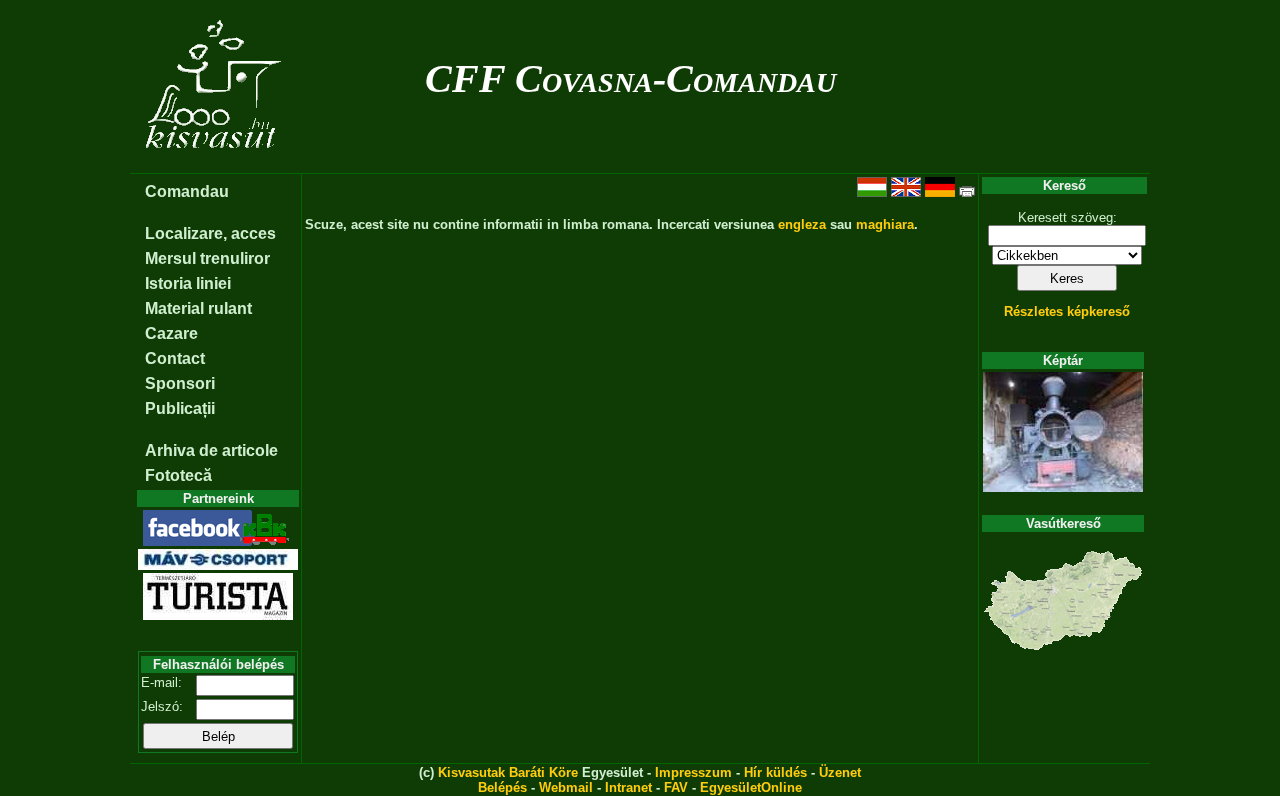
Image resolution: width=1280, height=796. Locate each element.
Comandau (187, 191)
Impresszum (693, 772)
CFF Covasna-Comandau (630, 78)
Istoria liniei (188, 283)
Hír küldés (775, 772)
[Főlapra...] (215, 162)
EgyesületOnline (751, 787)
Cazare (171, 333)
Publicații (180, 408)
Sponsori (180, 383)
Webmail (566, 787)
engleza (802, 224)
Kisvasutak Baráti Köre (508, 772)
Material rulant (198, 308)
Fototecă (178, 475)
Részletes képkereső (1067, 311)
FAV (676, 787)
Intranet (628, 787)
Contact (175, 358)
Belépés (502, 787)
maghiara (885, 224)
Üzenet (840, 772)
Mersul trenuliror (207, 258)
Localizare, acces (210, 233)
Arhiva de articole (211, 450)
